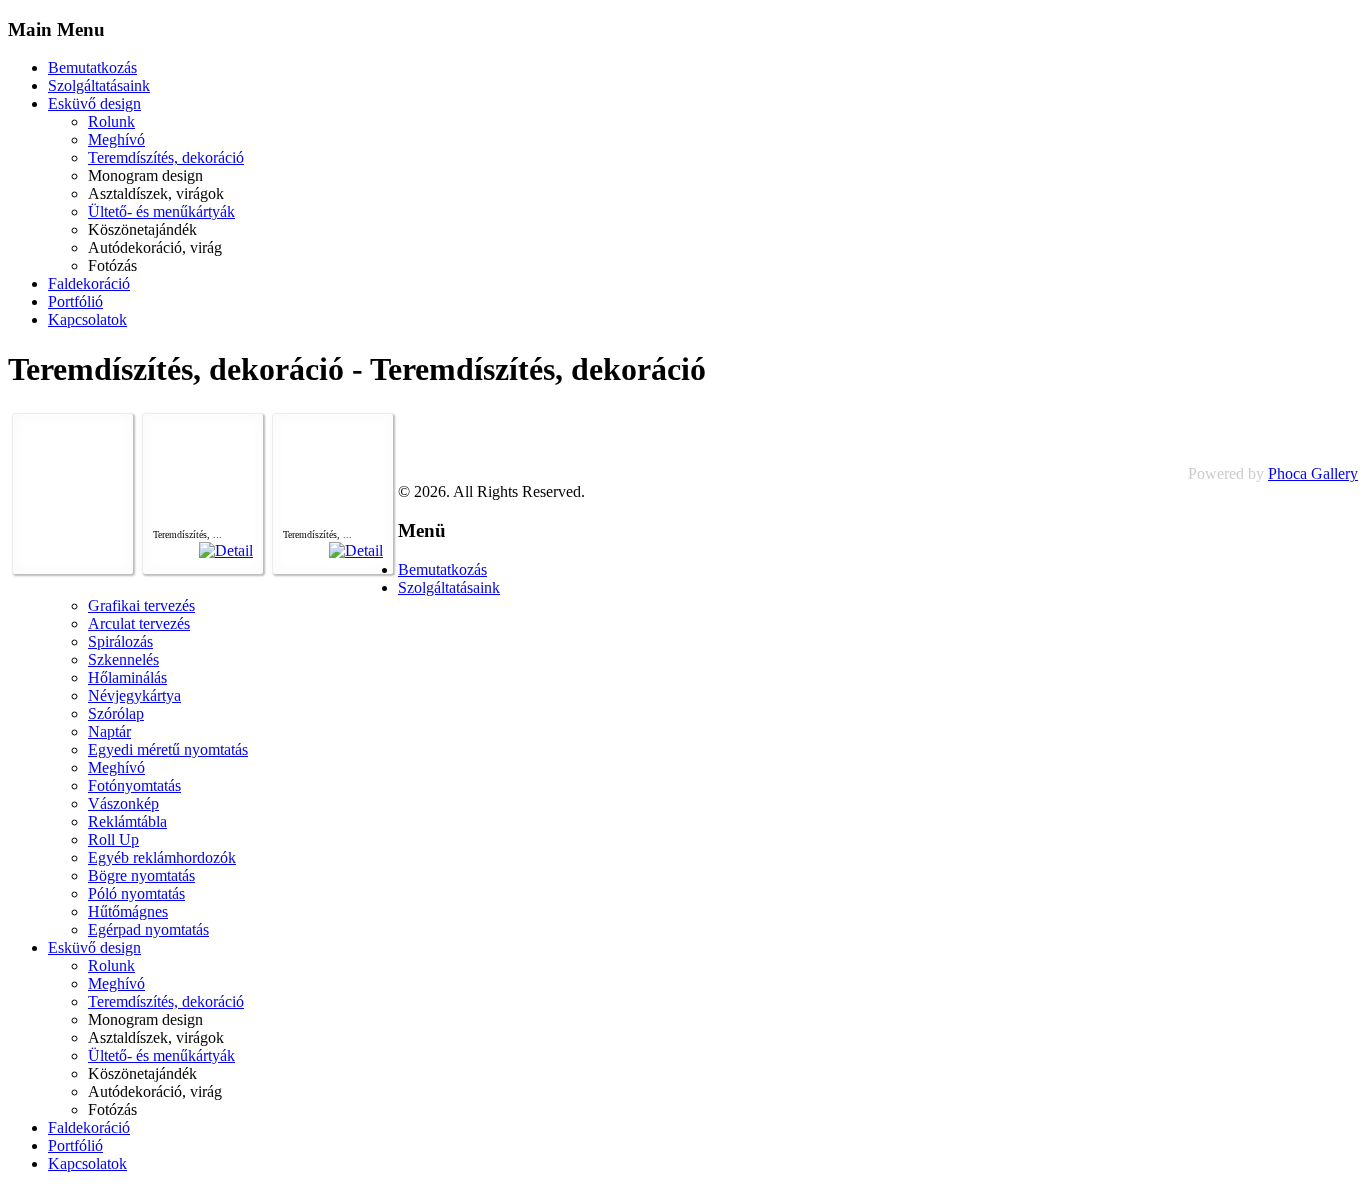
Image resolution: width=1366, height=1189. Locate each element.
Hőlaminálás (127, 677)
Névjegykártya (134, 695)
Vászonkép (123, 803)
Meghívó (116, 139)
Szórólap (116, 713)
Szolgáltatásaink (99, 85)
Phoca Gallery (1313, 473)
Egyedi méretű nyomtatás (168, 749)
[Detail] (226, 550)
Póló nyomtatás (136, 893)
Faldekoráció (89, 283)
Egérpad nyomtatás (148, 929)
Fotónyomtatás (134, 785)
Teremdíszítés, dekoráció (166, 157)
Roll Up (113, 839)
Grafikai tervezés (141, 605)
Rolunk (111, 121)
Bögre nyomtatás (141, 875)
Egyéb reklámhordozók (162, 857)
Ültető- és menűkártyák (161, 211)
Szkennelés (123, 659)
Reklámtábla (127, 821)
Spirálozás (120, 641)
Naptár (109, 731)
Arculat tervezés (139, 623)
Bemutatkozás (92, 67)
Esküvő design (94, 103)
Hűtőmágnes (128, 911)
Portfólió (75, 301)
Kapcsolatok (87, 319)
